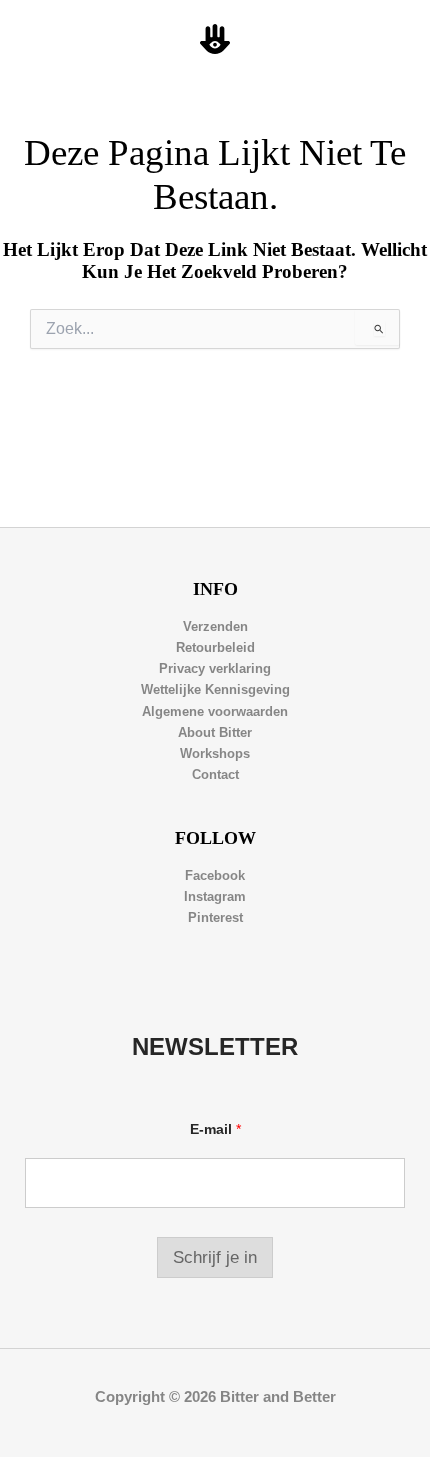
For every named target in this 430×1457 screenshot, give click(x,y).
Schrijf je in (215, 1257)
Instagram (215, 896)
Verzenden (215, 626)
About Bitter (215, 732)
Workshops (215, 753)
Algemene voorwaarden (215, 711)
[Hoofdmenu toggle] (391, 40)
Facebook (215, 875)
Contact (215, 774)
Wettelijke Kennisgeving (215, 689)
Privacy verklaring (215, 668)
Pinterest (215, 917)
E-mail (215, 1129)
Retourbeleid (215, 647)
